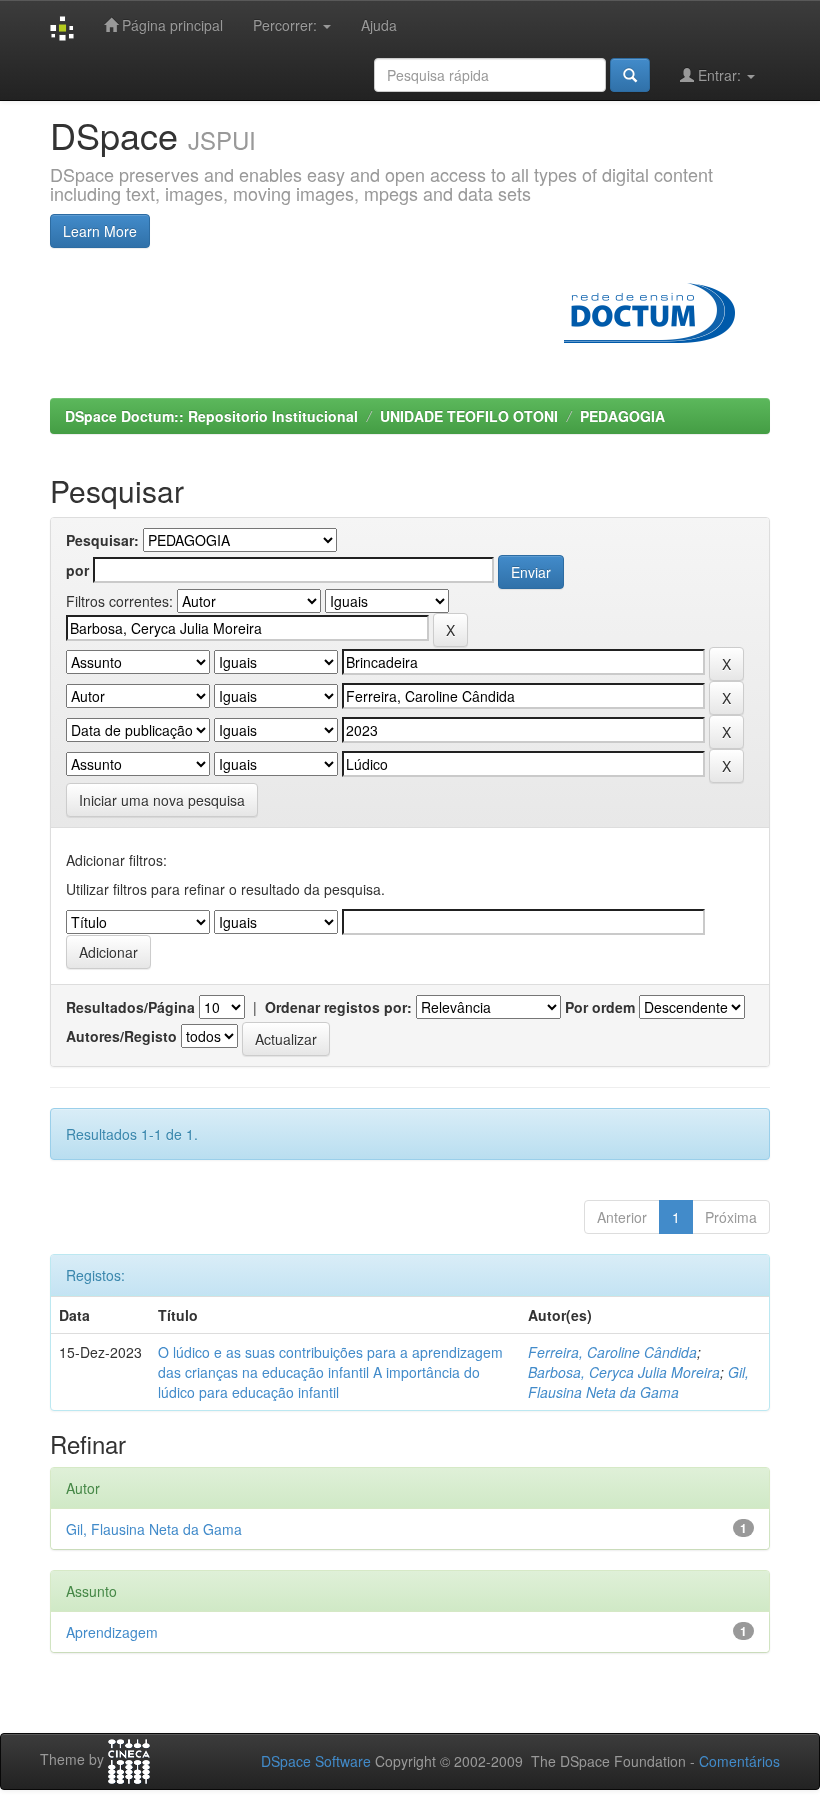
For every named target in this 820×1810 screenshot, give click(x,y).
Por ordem (600, 1007)
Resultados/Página (130, 1007)
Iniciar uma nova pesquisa (162, 800)
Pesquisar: (102, 540)
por (77, 570)
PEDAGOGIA (622, 416)
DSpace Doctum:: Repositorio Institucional (211, 416)
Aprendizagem (112, 1632)
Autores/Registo (121, 1036)
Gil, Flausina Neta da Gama (638, 1382)
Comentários (739, 1761)
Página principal (170, 25)
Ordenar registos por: (338, 1007)
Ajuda (379, 25)
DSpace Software (316, 1761)
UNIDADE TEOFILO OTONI (469, 416)
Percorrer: (287, 25)
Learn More (100, 231)
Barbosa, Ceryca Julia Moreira (624, 1372)
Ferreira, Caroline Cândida (612, 1352)
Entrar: (719, 75)
